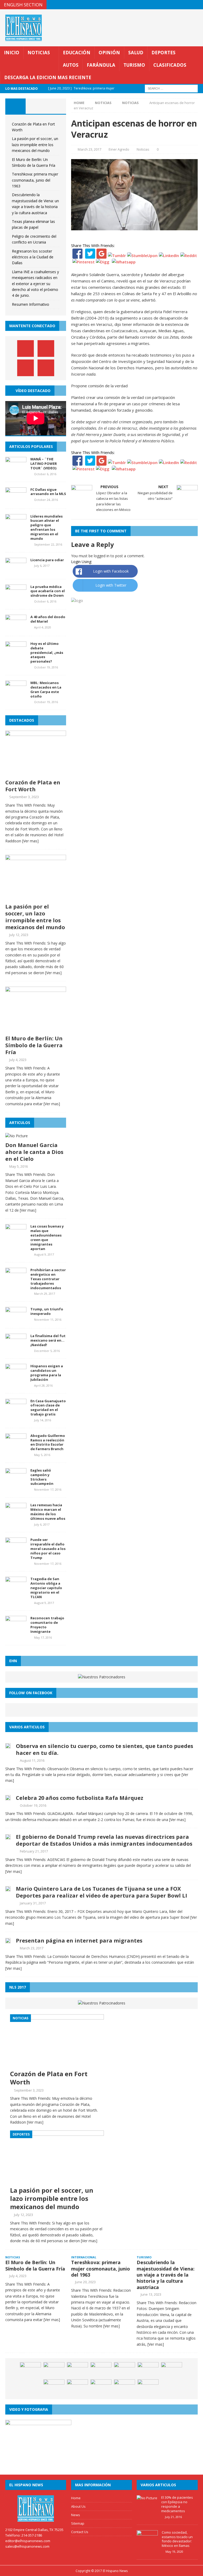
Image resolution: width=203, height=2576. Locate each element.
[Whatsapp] (123, 262)
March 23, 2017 (89, 149)
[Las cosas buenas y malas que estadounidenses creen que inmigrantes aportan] (16, 1237)
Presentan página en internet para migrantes (79, 1941)
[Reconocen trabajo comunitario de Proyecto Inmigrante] (16, 1629)
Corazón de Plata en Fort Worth (33, 786)
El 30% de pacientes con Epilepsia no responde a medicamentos (177, 2504)
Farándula (101, 65)
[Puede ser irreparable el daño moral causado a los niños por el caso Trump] (16, 1550)
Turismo (134, 65)
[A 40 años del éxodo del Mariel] (16, 627)
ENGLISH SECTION (23, 5)
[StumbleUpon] (142, 255)
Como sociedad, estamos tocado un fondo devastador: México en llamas (177, 2539)
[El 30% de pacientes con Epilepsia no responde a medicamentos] (147, 2498)
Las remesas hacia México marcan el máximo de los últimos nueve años (48, 1512)
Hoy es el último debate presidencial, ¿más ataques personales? (47, 653)
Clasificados (170, 65)
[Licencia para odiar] (16, 570)
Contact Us (80, 2532)
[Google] (101, 255)
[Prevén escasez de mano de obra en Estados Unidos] (101, 2387)
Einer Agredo (119, 149)
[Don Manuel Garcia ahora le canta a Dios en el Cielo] (17, 1136)
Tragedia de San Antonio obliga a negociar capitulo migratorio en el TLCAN (46, 1588)
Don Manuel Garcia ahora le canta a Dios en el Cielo (34, 1152)
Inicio (12, 53)
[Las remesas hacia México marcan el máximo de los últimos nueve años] (16, 1516)
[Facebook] (77, 255)
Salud (136, 53)
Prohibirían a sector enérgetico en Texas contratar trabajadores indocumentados (48, 1279)
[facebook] (167, 5)
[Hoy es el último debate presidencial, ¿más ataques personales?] (16, 654)
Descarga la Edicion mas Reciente (48, 77)
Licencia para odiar (47, 560)
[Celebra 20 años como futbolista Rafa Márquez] (8, 1797)
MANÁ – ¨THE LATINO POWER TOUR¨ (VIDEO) (44, 464)
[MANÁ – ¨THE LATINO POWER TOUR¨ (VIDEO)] (16, 470)
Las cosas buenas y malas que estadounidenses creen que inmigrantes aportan (47, 1237)
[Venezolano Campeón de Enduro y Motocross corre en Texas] (101, 2370)
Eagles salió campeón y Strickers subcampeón (42, 1477)
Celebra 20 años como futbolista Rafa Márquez (80, 1798)
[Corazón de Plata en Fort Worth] (36, 773)
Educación (77, 53)
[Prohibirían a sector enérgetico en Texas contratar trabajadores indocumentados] (16, 1281)
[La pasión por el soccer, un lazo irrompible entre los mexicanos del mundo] (36, 898)
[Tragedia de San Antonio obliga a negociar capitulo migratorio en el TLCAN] (16, 1590)
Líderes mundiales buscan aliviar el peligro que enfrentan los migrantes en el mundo (47, 527)
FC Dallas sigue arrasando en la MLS (48, 492)
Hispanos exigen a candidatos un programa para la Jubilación (47, 1373)
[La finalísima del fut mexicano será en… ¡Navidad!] (16, 1347)
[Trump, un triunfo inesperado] (16, 1320)
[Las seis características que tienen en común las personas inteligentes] (77, 2387)
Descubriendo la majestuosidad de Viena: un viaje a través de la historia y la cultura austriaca (166, 2275)
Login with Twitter (111, 585)
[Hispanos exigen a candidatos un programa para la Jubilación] (16, 1377)
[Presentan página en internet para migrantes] (8, 1940)
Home (76, 2498)
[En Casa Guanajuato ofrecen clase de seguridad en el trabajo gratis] (16, 1411)
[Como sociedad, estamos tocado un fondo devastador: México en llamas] (147, 2543)
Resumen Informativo (31, 304)
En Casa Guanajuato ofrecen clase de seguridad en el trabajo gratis (48, 1408)
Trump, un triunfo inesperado (47, 1311)
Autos (71, 65)
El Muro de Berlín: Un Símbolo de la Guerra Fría (34, 1045)
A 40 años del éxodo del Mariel (48, 619)
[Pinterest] (188, 5)
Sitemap (78, 2523)
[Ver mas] (30, 841)
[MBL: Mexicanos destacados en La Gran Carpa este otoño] (16, 693)
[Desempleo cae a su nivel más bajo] (148, 2387)
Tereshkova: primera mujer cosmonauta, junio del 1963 (35, 180)
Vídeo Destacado (33, 391)
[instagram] (198, 5)
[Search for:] (171, 88)
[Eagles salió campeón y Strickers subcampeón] (16, 1481)
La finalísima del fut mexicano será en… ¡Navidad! (48, 1340)
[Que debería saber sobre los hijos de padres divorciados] (124, 2387)
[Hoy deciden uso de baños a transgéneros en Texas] (54, 2370)
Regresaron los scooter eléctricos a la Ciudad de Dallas (33, 257)
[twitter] (178, 5)
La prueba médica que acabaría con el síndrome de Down (48, 591)
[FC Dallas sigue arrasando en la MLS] (16, 500)
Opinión (109, 53)
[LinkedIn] (169, 255)
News (76, 2515)
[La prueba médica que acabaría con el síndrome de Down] (16, 597)
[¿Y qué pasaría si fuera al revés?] (148, 2370)
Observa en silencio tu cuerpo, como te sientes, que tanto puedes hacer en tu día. (105, 1749)
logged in (102, 556)
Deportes (163, 53)
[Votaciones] (30, 2370)
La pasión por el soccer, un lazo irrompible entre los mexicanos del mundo (35, 145)
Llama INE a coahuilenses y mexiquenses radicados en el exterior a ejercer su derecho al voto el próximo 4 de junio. (35, 284)
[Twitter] (90, 255)
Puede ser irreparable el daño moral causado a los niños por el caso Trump (48, 1549)
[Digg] (103, 262)
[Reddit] (189, 255)
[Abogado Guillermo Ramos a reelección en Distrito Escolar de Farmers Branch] (16, 1446)
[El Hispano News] (36, 2508)
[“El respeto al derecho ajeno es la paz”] (172, 2370)
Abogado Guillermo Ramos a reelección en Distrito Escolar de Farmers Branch (48, 1442)
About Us (78, 2506)
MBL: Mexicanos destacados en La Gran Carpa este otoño (46, 689)
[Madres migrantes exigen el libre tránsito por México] (77, 2370)
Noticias (39, 53)
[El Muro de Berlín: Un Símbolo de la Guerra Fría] (36, 1029)
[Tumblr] (117, 255)
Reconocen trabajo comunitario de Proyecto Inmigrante (47, 1625)
